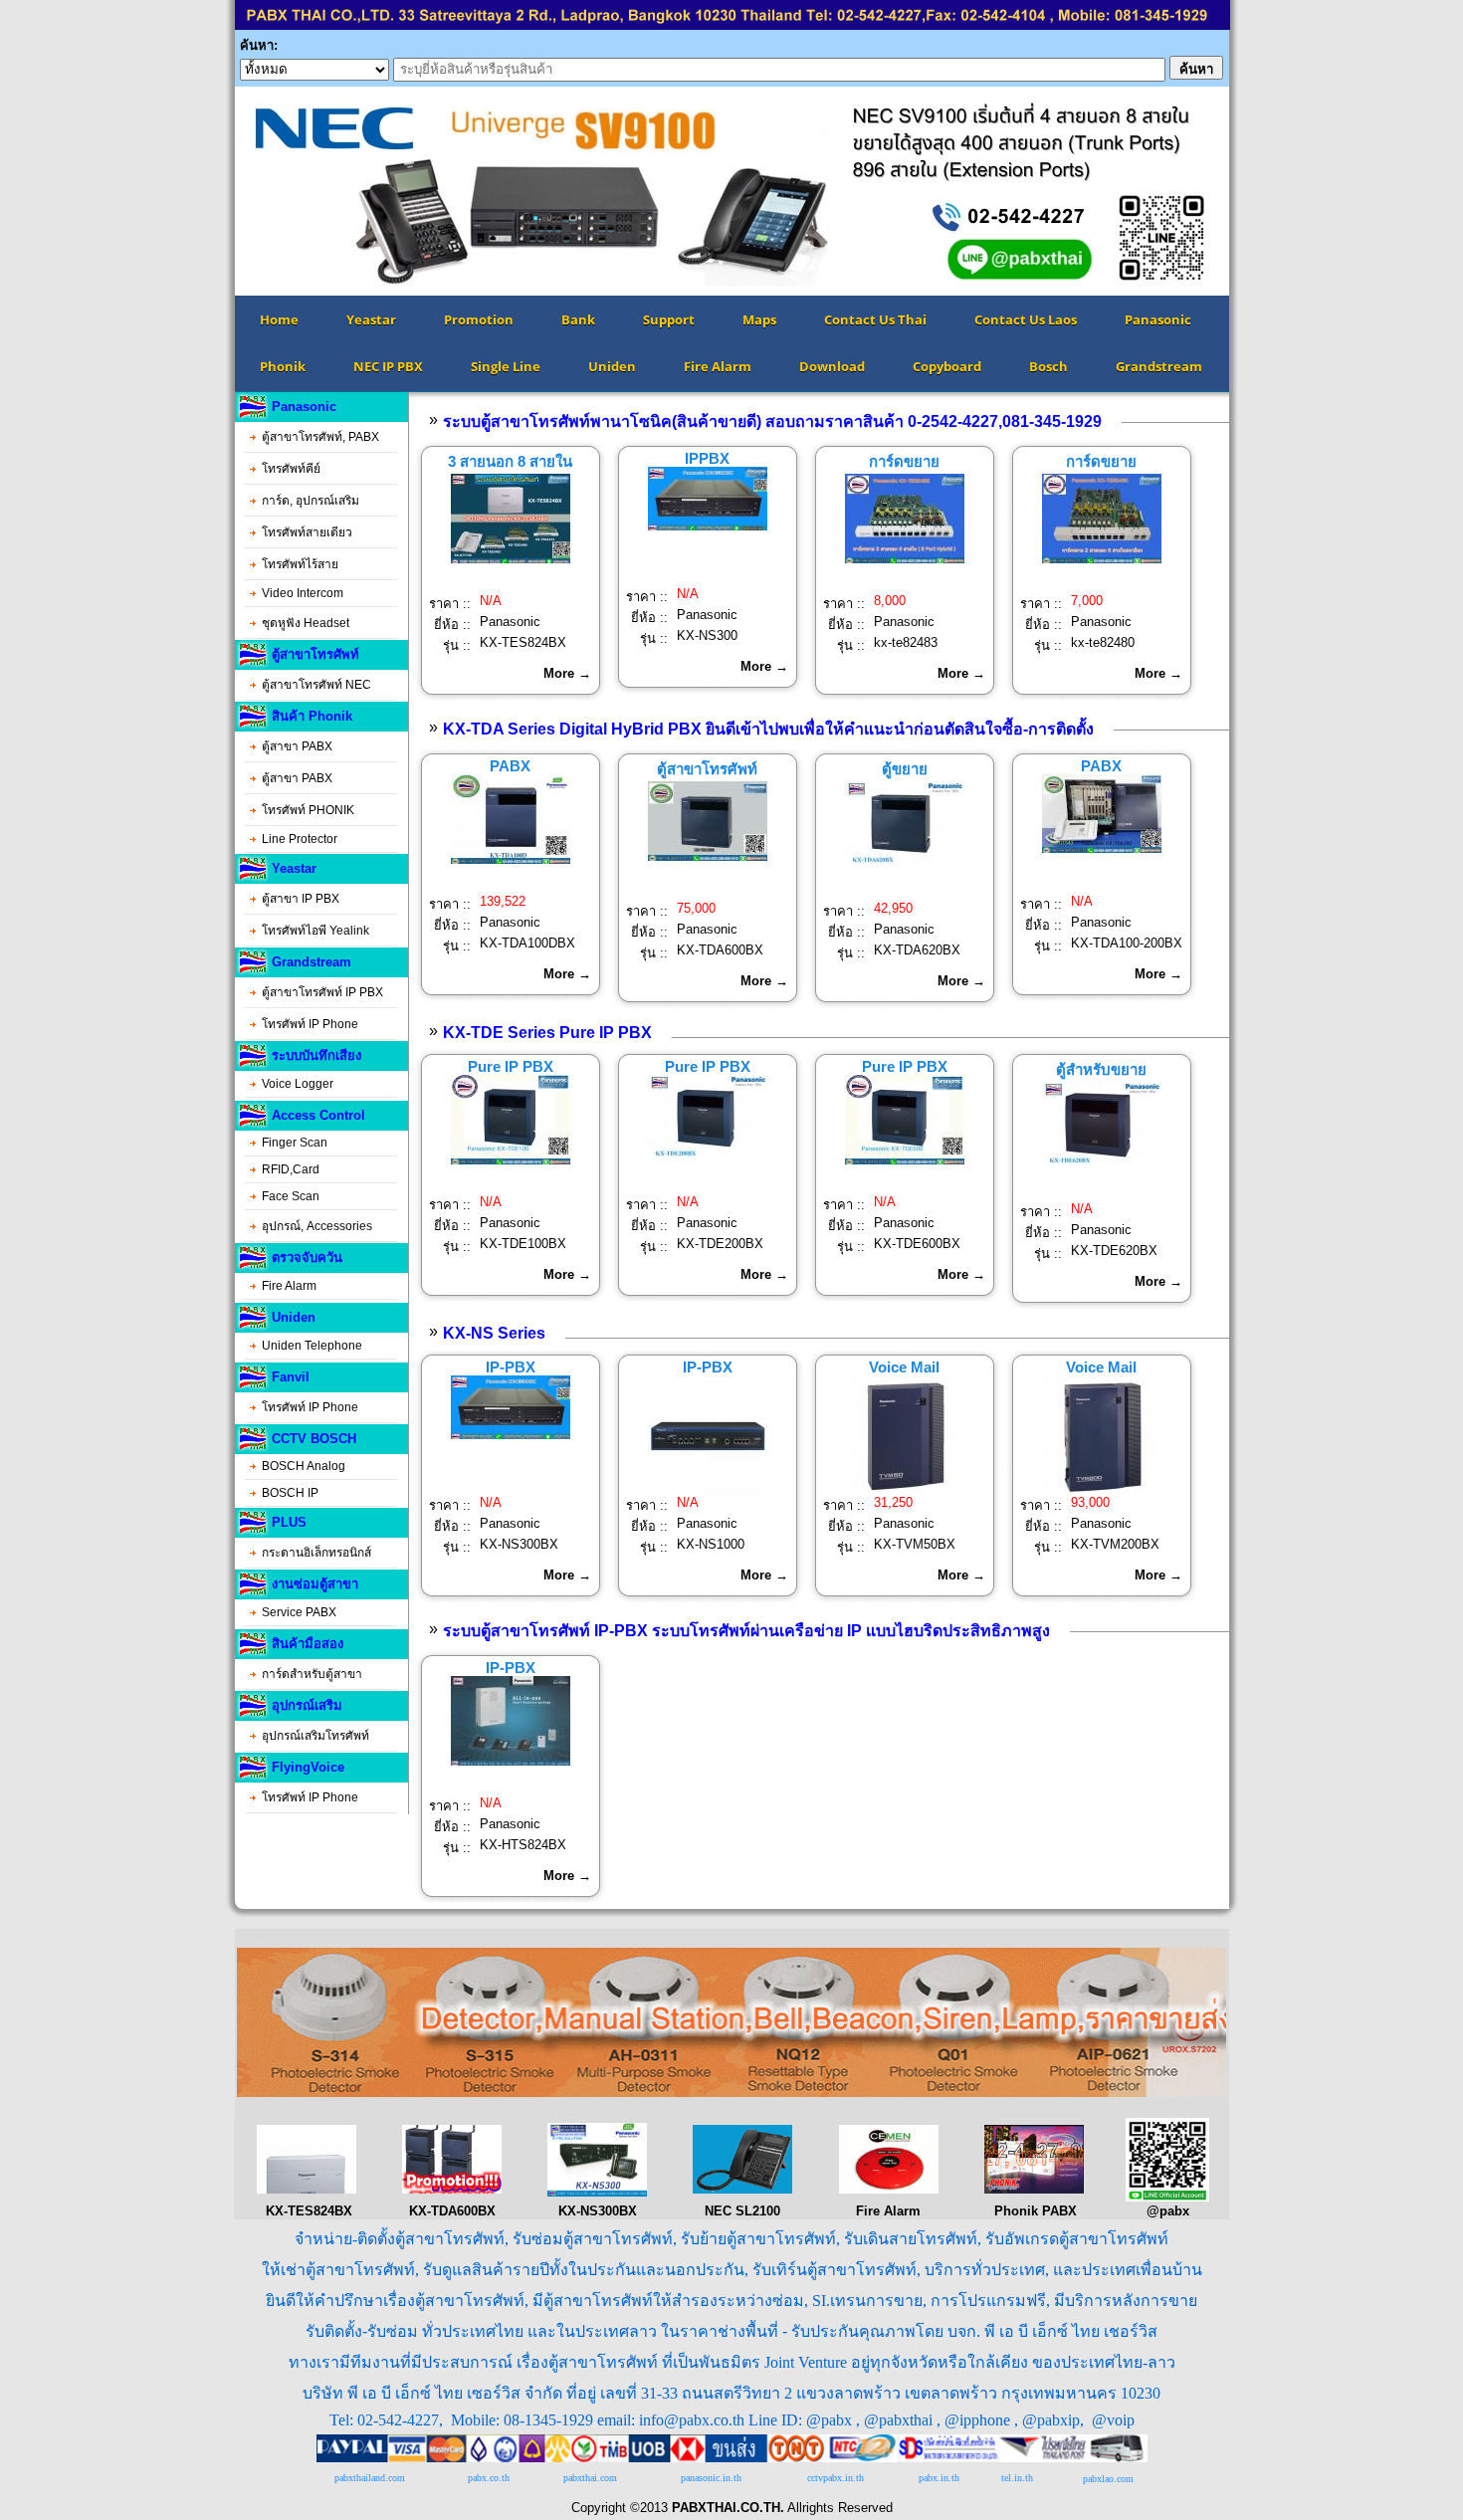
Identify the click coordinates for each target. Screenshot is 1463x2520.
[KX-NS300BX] (597, 2192)
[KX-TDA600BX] (452, 2189)
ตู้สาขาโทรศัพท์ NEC (316, 685)
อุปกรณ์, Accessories (317, 1226)
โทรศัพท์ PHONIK (308, 810)
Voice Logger (298, 1084)
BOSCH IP (290, 1493)
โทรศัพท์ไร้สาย (300, 564)
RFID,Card (291, 1169)
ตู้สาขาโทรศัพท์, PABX (320, 437)
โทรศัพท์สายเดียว (307, 532)
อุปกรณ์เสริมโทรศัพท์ (315, 1736)
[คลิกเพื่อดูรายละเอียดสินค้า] (511, 559)
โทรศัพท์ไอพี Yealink (315, 931)
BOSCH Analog (304, 1466)
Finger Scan (295, 1143)
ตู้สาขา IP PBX (301, 899)
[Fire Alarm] (889, 2189)
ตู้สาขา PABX (297, 746)
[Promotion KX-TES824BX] (307, 2189)
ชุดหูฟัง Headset (306, 623)
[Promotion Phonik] (1034, 2189)
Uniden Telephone (312, 1346)
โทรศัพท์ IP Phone (310, 1024)
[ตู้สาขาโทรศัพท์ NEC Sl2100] (742, 2189)
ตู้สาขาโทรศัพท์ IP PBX (322, 992)
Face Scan (291, 1196)
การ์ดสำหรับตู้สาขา (312, 1674)
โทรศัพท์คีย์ (291, 469)
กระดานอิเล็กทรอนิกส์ (316, 1553)
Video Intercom (303, 593)
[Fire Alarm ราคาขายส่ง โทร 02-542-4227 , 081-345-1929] (731, 2093)
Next (1259, 191)
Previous (205, 191)
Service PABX (299, 1612)
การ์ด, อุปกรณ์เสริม (311, 501)
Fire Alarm (289, 1286)
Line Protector (300, 839)
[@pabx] (1167, 2197)
